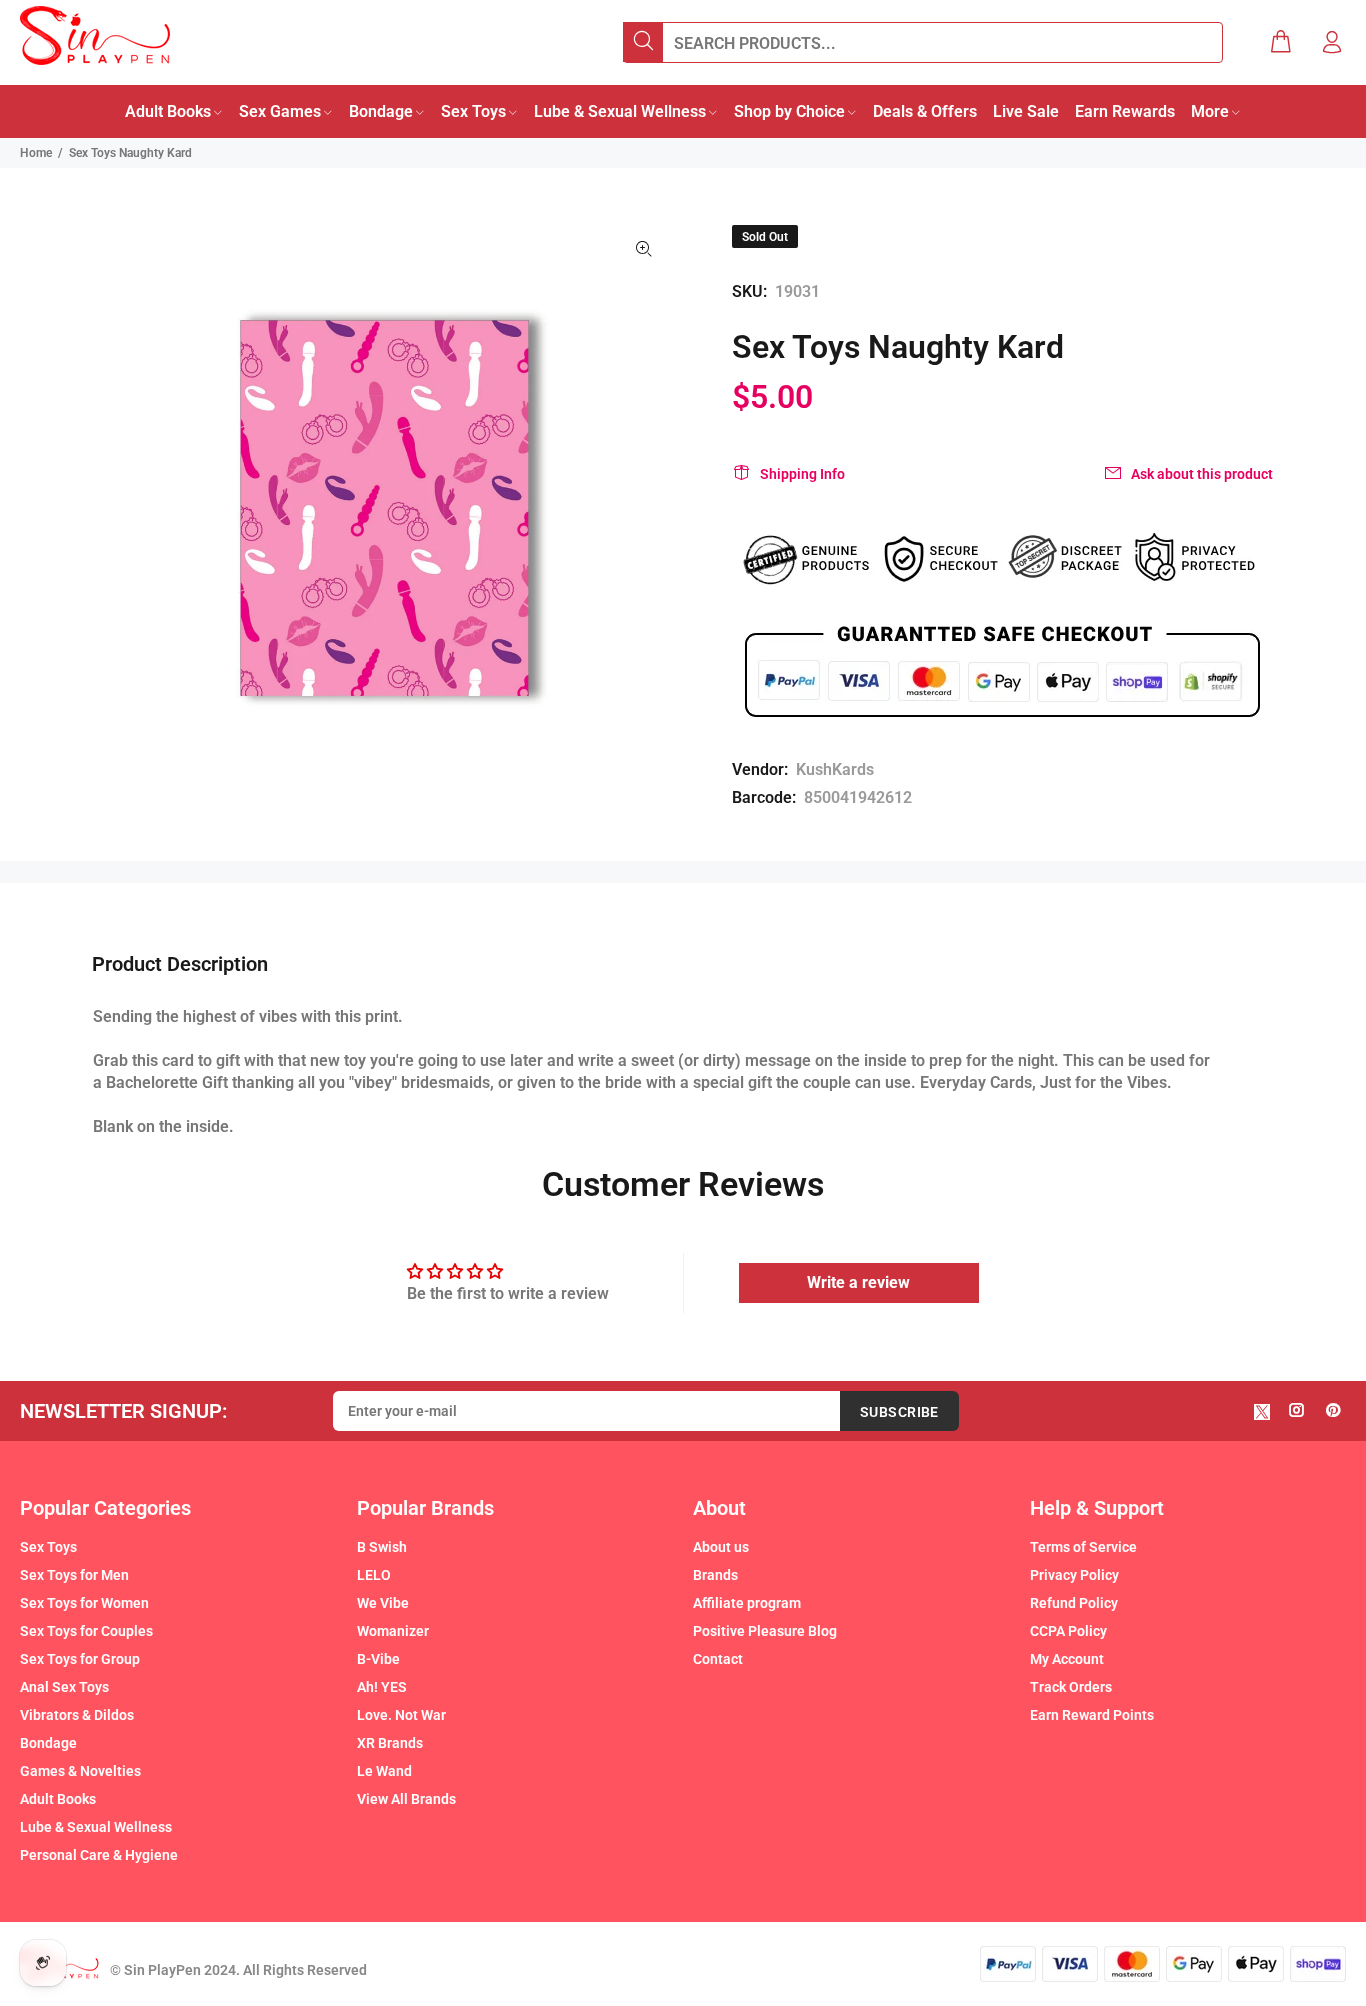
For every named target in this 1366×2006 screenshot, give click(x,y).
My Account (1067, 1659)
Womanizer (393, 1631)
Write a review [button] (858, 1282)
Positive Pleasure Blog (765, 1631)
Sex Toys (48, 1547)
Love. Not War (401, 1715)
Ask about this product (1202, 474)
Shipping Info (802, 474)
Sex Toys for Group (80, 1659)
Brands (715, 1575)
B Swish (382, 1547)
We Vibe (383, 1603)
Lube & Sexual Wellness (96, 1827)
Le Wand (384, 1771)
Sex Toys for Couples (86, 1631)
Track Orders (1071, 1687)
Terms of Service (1083, 1547)
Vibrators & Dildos (77, 1715)
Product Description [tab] (180, 964)
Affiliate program (747, 1603)
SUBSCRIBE (899, 1412)
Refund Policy (1074, 1603)
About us (721, 1547)
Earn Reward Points (1092, 1715)
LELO (374, 1575)
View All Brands (406, 1799)
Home (36, 153)
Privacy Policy (1074, 1575)
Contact (718, 1659)
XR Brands (390, 1743)
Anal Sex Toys (64, 1687)
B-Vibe (378, 1659)
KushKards (835, 769)
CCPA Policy (1068, 1631)
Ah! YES (382, 1687)
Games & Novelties (80, 1771)
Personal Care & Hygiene (99, 1855)
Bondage (48, 1743)
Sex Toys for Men (74, 1575)
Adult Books (58, 1799)
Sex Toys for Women (84, 1603)
